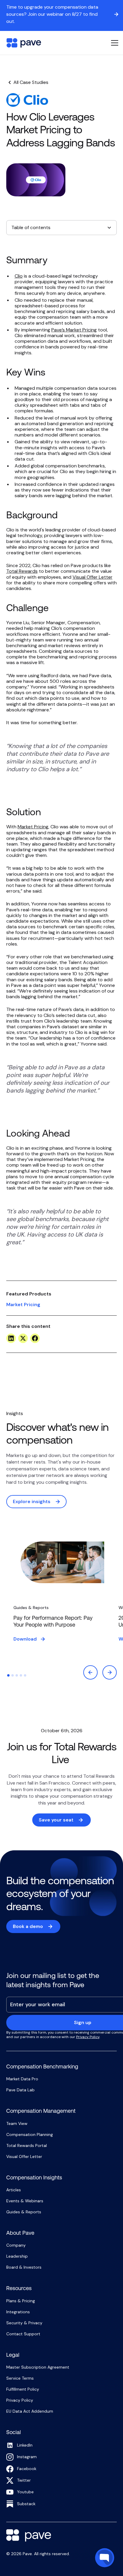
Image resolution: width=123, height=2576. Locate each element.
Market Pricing (33, 827)
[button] (113, 43)
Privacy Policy (88, 2037)
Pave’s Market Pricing (74, 330)
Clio (19, 276)
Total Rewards (22, 571)
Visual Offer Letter (93, 577)
